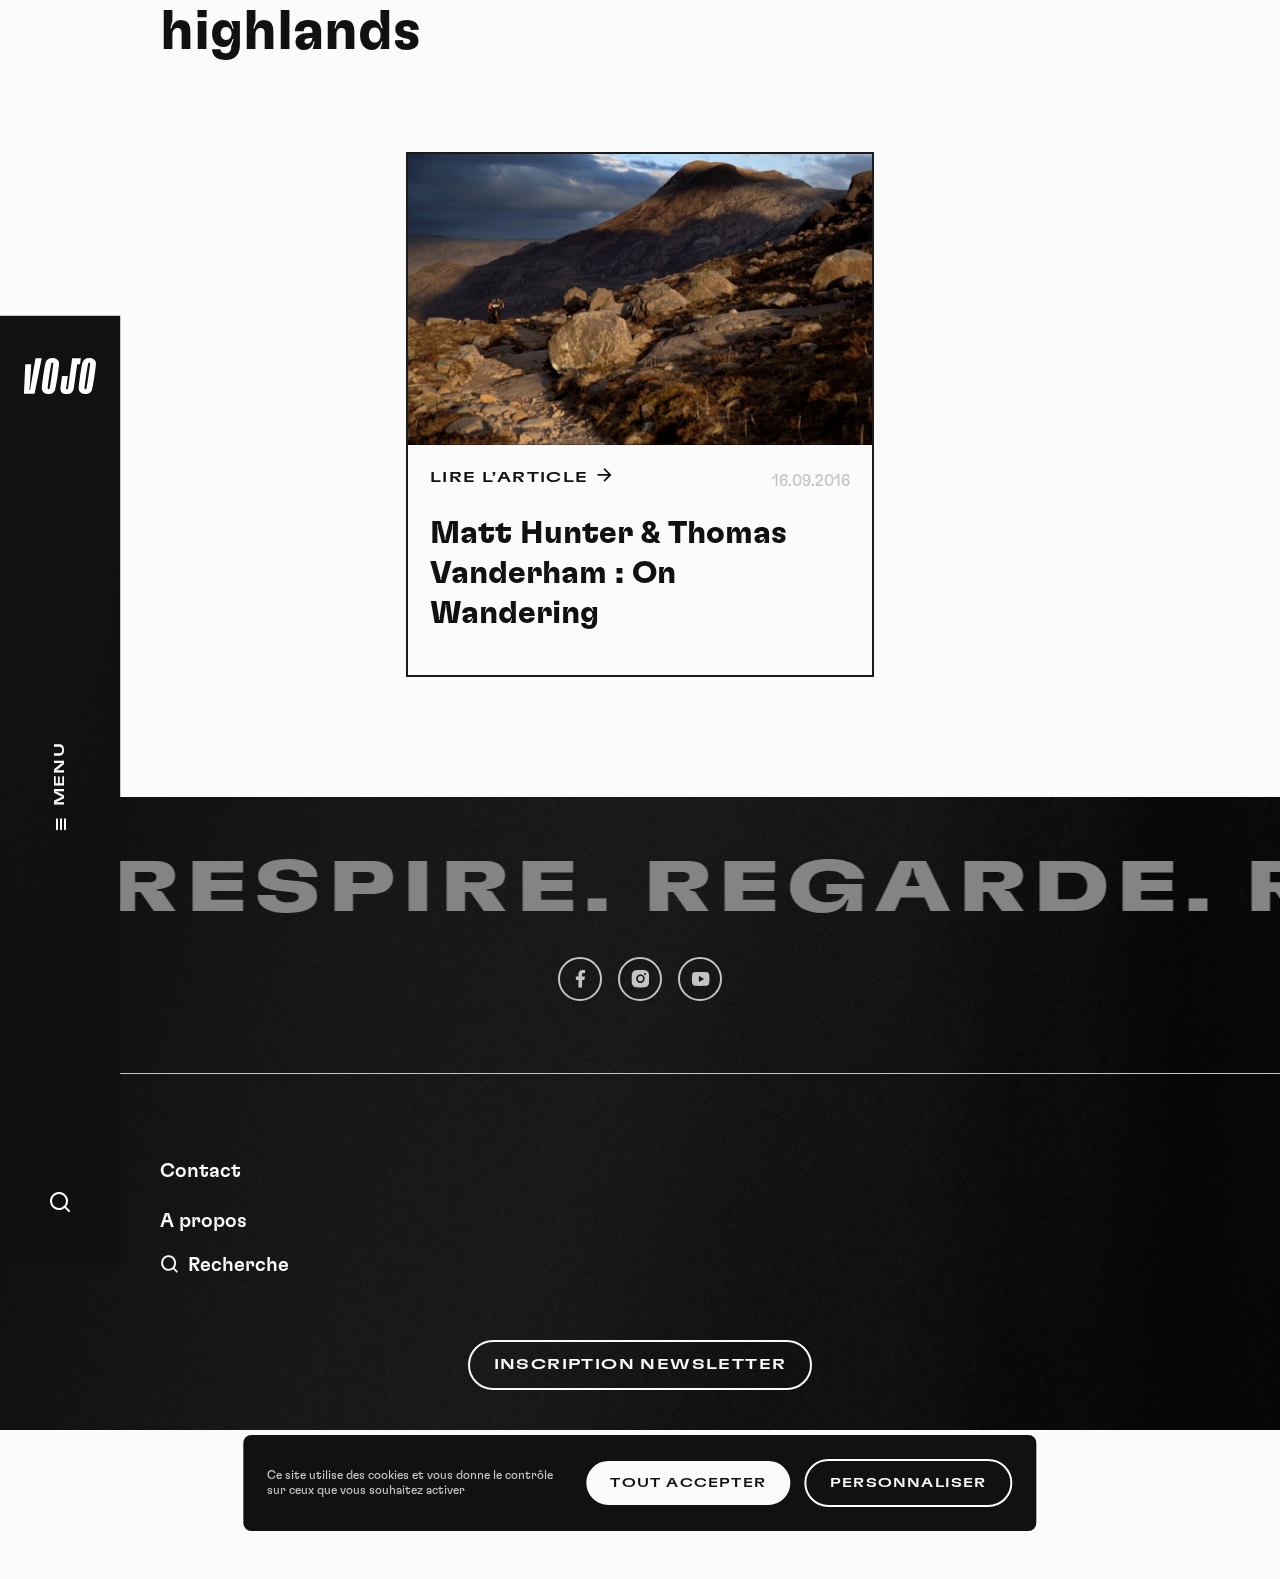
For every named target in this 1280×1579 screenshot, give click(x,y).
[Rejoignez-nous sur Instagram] (640, 979)
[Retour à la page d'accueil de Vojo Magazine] (60, 376)
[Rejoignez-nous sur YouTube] (700, 979)
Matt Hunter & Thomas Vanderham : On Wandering (608, 573)
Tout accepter (688, 1483)
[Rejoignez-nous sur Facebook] (580, 979)
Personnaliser (908, 1483)
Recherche (238, 1265)
